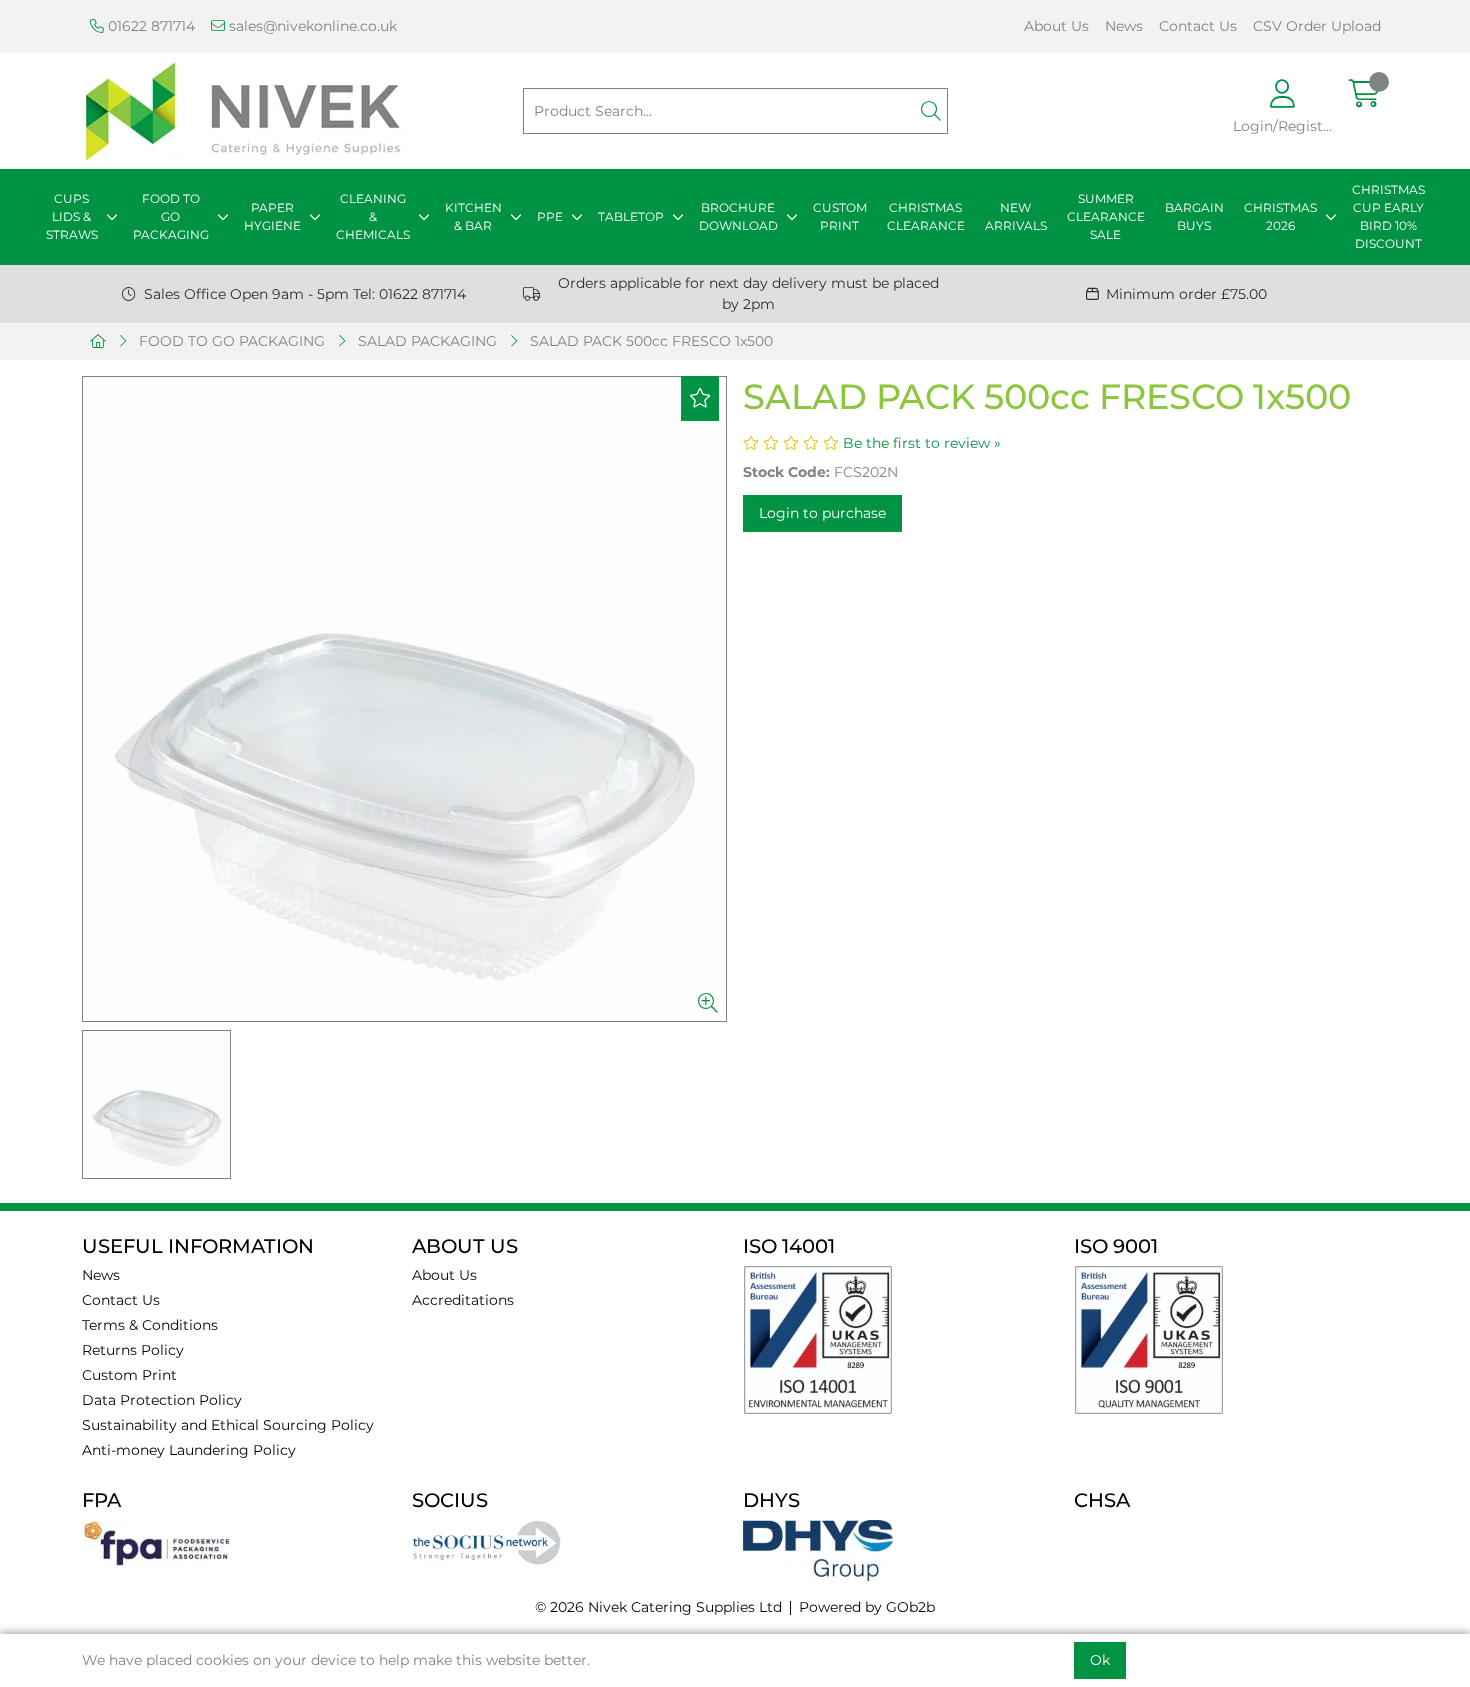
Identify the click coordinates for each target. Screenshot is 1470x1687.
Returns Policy (133, 1350)
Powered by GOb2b (867, 1607)
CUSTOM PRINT (840, 216)
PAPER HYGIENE (272, 216)
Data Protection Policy (162, 1400)
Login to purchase (822, 513)
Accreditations (463, 1300)
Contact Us (1198, 26)
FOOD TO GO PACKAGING (171, 216)
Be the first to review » (922, 443)
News (1124, 26)
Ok (1100, 1660)
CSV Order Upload (1317, 26)
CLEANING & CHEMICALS (373, 216)
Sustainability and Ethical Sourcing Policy (228, 1425)
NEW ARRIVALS (1016, 216)
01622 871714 (149, 26)
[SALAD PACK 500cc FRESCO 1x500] (405, 699)
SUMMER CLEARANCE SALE (1106, 216)
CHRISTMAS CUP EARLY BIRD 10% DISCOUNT (1388, 216)
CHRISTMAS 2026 (1280, 216)
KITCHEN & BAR (473, 216)
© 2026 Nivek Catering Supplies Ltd (658, 1607)
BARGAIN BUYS (1194, 216)
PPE (550, 216)
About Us (1056, 26)
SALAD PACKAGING (427, 341)
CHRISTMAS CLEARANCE (926, 216)
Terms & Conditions (150, 1325)
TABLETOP (631, 216)
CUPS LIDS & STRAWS (72, 216)
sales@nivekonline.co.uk (311, 26)
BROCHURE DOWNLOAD (738, 216)
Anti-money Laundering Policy (189, 1450)
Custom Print (129, 1375)
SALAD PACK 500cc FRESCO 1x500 (651, 341)
